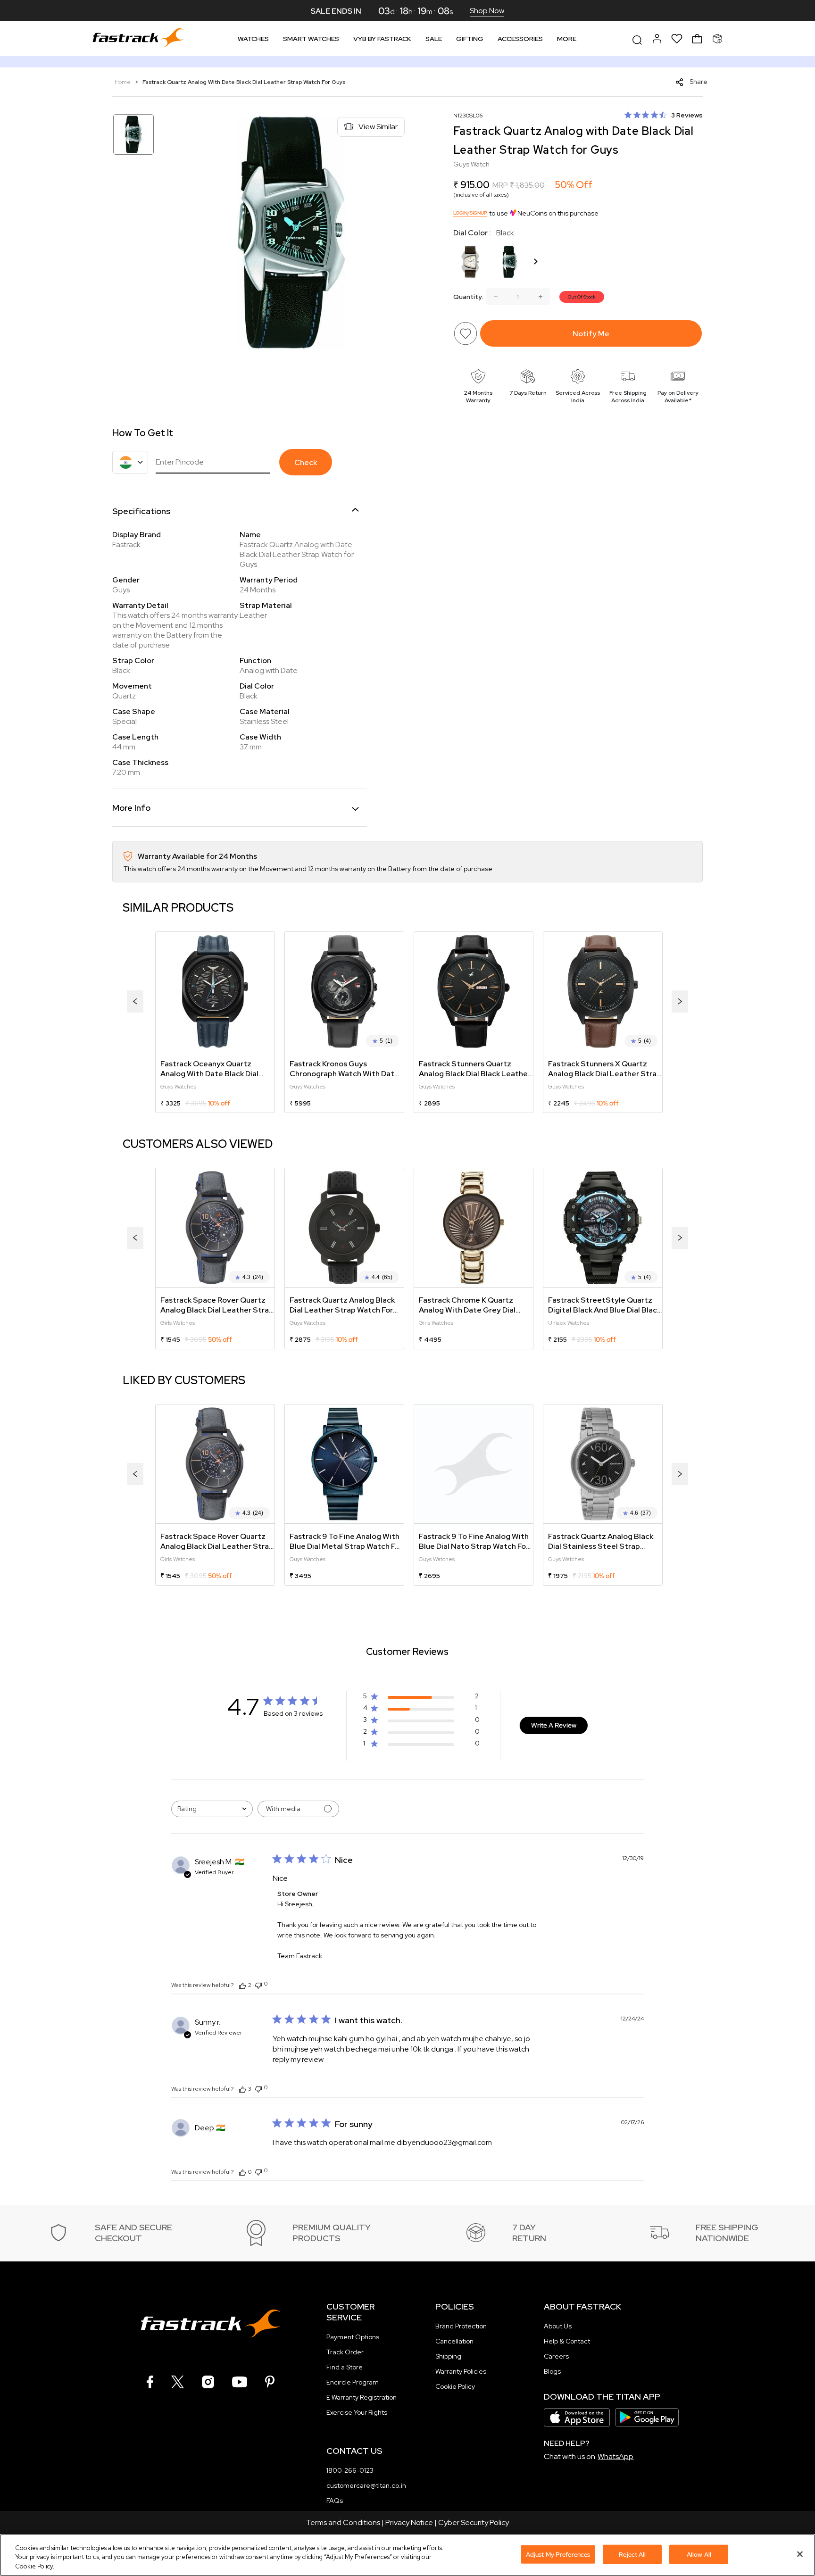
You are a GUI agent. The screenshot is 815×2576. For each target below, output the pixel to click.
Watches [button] (253, 39)
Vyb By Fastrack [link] (382, 39)
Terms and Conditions (343, 2522)
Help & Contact (567, 2341)
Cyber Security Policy (474, 2522)
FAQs (335, 2501)
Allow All (699, 2554)
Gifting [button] (470, 39)
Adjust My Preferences (558, 2554)
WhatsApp (615, 2456)
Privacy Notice (409, 2522)
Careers (556, 2356)
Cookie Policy (455, 2386)
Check (306, 462)
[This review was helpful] (242, 1985)
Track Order (345, 2352)
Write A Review (554, 1725)
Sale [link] (434, 39)
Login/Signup (470, 213)
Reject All (632, 2554)
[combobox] (212, 1809)
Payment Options (353, 2337)
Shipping (448, 2356)
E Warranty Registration (362, 2397)
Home (123, 82)
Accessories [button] (520, 39)
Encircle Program (353, 2382)
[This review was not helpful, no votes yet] (258, 1984)
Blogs (552, 2371)
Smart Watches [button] (311, 39)
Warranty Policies (461, 2371)
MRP (500, 185)
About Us (558, 2326)
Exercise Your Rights (357, 2412)
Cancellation (454, 2341)
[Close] (800, 2554)
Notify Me (591, 334)
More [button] (567, 39)
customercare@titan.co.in (366, 2485)
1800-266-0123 (350, 2470)
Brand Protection (461, 2326)
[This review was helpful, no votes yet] (242, 2172)
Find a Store (345, 2367)
